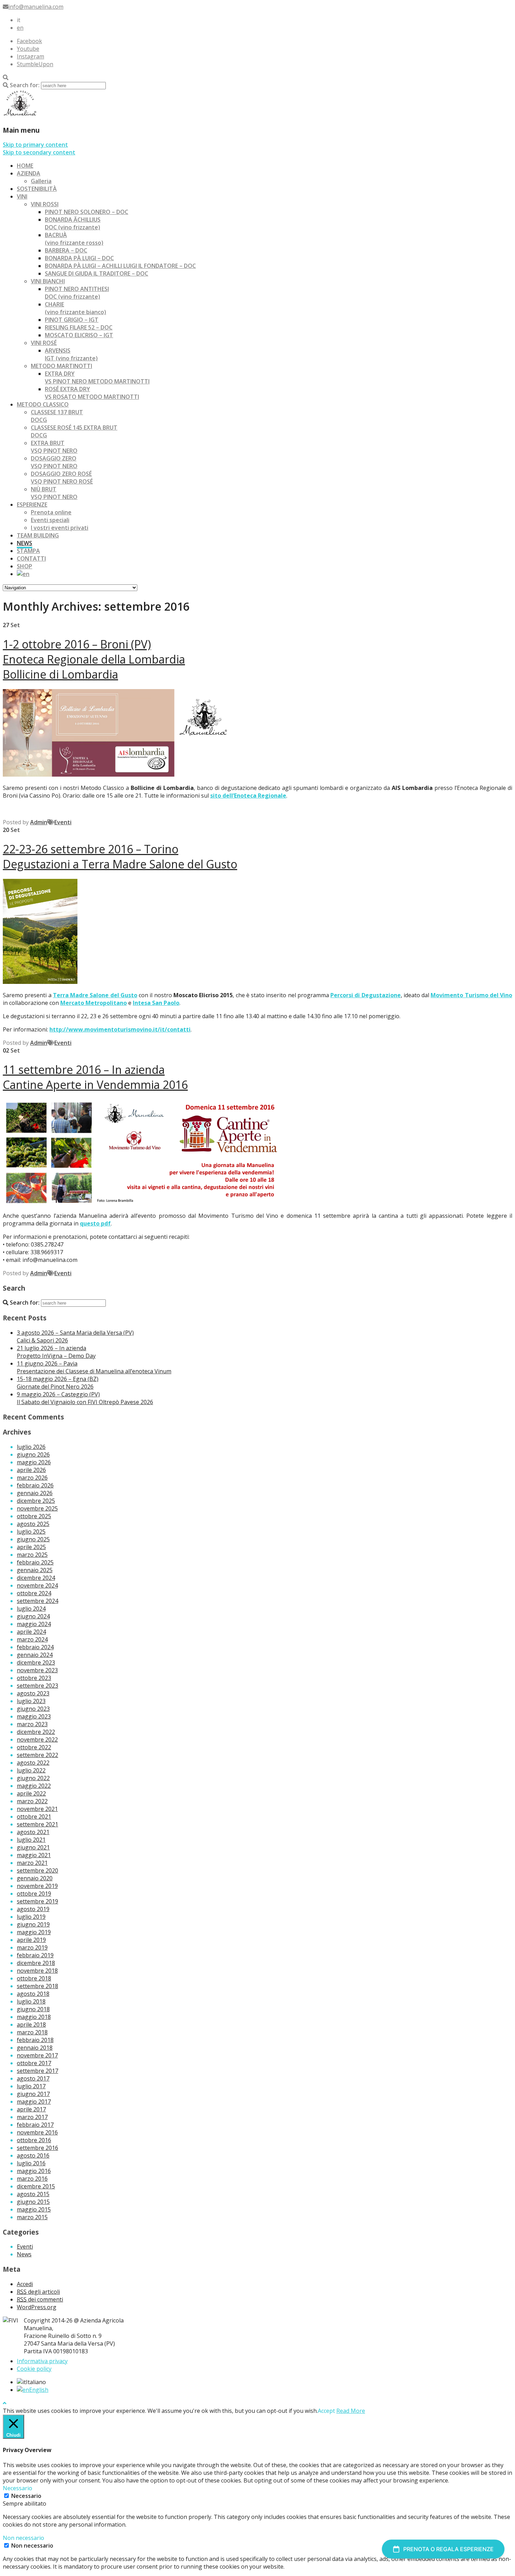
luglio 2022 (31, 1770)
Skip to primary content (35, 145)
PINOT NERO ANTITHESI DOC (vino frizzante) (77, 293)
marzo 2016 (32, 2179)
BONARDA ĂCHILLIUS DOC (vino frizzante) (73, 223)
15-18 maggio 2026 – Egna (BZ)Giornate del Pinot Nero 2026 (58, 1383)
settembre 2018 (37, 1986)
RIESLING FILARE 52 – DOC (79, 327)
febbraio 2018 (35, 2040)
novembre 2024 (37, 1585)
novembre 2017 (37, 2055)
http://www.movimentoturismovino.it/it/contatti (120, 1029)
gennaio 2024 (35, 1655)
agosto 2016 (33, 2155)
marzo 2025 (32, 1555)
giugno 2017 (33, 2094)
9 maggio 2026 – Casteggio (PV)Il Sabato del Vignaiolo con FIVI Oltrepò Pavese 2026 (85, 1398)
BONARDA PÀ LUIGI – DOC (79, 258)
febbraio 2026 (35, 1485)
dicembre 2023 (36, 1662)
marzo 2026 (32, 1478)
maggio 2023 (34, 1716)
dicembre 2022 (36, 1732)
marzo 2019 (32, 1947)
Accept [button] (326, 2411)
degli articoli (38, 2292)
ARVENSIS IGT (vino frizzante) (71, 354)
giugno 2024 (33, 1616)
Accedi (25, 2284)
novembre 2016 (37, 2132)
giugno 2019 (33, 1924)
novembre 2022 (37, 1740)
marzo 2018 (32, 2032)
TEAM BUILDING (38, 535)
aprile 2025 (31, 1547)
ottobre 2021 (34, 1817)
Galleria (41, 181)
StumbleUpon (35, 64)
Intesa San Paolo (156, 1003)
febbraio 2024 (35, 1647)
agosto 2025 (33, 1524)
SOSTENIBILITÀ (37, 189)
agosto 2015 (33, 2194)
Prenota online (51, 512)
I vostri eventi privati (60, 528)
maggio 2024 (34, 1624)
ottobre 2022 (34, 1747)
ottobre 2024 (34, 1593)
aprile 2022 (31, 1793)
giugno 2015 (33, 2202)
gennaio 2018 (35, 2048)
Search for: (25, 85)
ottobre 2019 (34, 1894)
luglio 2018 (31, 2001)
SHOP (25, 566)
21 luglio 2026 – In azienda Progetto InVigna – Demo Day (56, 1352)
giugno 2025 (33, 1539)
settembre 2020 (37, 1870)
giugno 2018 (33, 2009)
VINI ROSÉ (44, 343)
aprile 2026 (31, 1470)
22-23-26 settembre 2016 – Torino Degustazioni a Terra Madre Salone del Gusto (120, 856)
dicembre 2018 (36, 1963)
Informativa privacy (42, 2361)
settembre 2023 (37, 1686)
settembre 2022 (37, 1755)
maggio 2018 (34, 2017)
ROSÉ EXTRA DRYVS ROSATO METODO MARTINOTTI (92, 393)
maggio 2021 (34, 1855)
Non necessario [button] (23, 2538)
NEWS (25, 543)
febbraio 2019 (35, 1955)
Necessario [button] (18, 2488)
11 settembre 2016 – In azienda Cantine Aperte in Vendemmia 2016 (95, 1077)
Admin (39, 822)
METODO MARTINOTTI (61, 366)
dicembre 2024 (36, 1578)
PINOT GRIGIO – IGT (72, 320)
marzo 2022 (32, 1801)
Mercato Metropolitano (94, 1003)
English (39, 2390)
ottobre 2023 (34, 1678)
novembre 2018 (37, 1971)
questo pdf (95, 1223)
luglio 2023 (31, 1701)
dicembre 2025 (36, 1501)
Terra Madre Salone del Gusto (95, 995)
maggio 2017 (34, 2102)
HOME (25, 166)
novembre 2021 (37, 1809)
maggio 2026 (34, 1462)
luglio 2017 (31, 2086)
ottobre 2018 (34, 1978)
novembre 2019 (37, 1886)
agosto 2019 (33, 1909)
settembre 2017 (37, 2071)
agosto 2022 (33, 1763)
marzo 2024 (32, 1639)
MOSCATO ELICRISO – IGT (79, 335)
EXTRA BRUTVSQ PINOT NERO (54, 447)
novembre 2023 (37, 1670)
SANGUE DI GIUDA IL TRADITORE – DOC (97, 273)
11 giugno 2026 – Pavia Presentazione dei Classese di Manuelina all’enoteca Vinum (94, 1367)
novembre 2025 (37, 1508)
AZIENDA (29, 173)
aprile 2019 (31, 1940)
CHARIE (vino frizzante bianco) (75, 308)
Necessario (26, 2496)
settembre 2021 (37, 1824)
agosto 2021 (33, 1832)
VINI (22, 196)
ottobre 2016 (34, 2140)
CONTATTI (31, 558)
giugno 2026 (33, 1454)
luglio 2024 (31, 1609)
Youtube (28, 49)
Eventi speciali (50, 520)
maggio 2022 (34, 1786)
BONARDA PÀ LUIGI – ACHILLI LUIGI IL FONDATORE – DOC (120, 266)
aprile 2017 (31, 2109)
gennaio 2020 (35, 1878)
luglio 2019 (31, 1917)
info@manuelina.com (36, 7)
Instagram (30, 56)
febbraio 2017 (35, 2125)
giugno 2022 (33, 1778)
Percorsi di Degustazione (366, 995)
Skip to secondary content (39, 152)
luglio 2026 (31, 1447)
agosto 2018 (33, 1994)
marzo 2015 (32, 2217)
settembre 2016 (37, 2148)
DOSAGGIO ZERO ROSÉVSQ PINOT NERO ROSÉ (62, 478)
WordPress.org (37, 2307)
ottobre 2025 (34, 1516)
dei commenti (40, 2299)
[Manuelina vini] (20, 115)
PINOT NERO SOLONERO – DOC (87, 212)
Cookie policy (34, 2369)
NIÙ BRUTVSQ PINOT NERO (54, 493)
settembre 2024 (37, 1601)
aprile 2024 (31, 1632)
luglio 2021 (31, 1840)
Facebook (29, 41)
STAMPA (28, 551)
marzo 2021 (32, 1863)
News (24, 2254)
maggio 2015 (34, 2209)
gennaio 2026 (35, 1493)
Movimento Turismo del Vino (471, 995)
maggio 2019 (34, 1932)
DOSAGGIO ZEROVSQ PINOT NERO (54, 462)
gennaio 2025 (35, 1570)
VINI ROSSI (45, 204)
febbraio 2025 (35, 1562)
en (20, 28)
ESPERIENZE (32, 505)
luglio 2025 (31, 1532)
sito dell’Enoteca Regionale (248, 796)
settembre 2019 (37, 1901)
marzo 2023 (32, 1724)
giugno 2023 (33, 1709)
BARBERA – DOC (66, 250)
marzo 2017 (32, 2117)
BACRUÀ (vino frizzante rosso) (74, 239)
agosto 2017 (33, 2078)
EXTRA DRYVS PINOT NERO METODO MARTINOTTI (97, 377)
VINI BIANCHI (48, 281)
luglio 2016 (31, 2163)
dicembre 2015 (36, 2186)
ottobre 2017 (34, 2063)
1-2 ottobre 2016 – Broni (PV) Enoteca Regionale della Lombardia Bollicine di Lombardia (94, 659)
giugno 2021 (33, 1847)
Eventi (63, 822)
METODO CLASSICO (43, 404)
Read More (351, 2411)
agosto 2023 (33, 1693)
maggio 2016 (34, 2171)
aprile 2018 (31, 2025)
